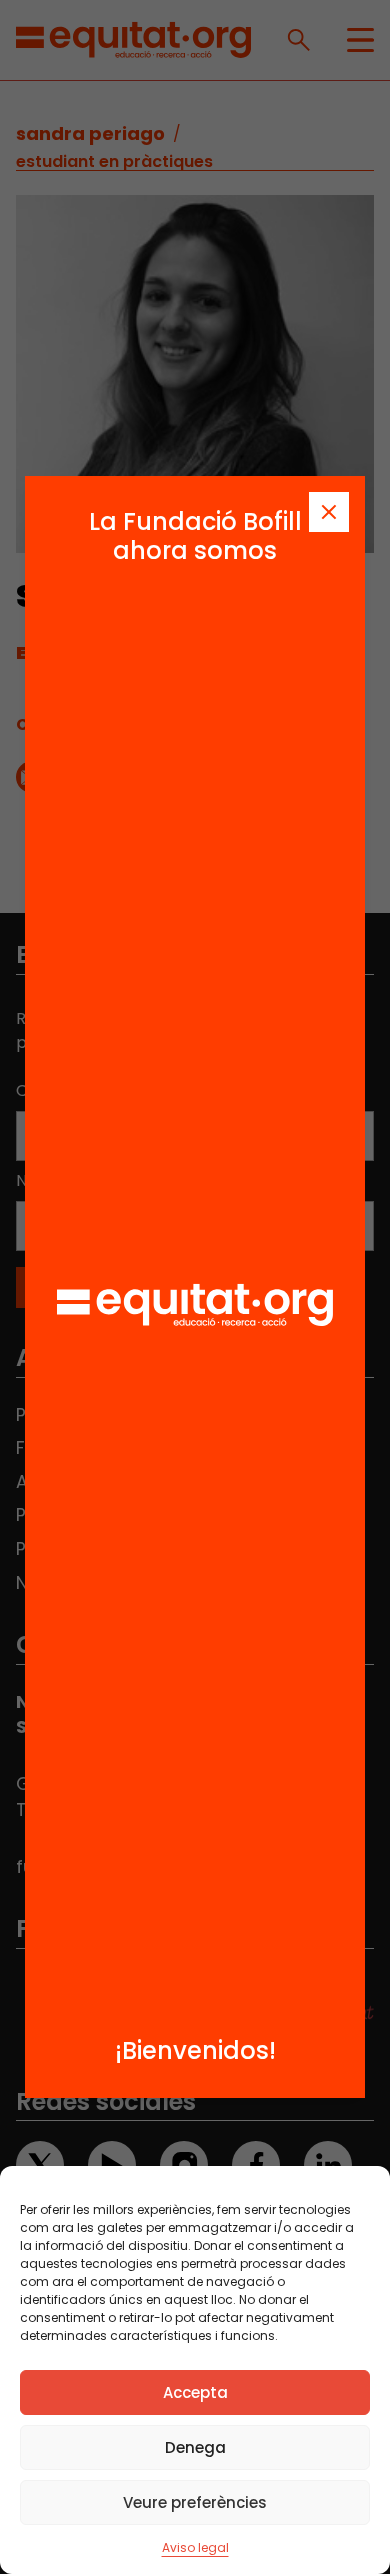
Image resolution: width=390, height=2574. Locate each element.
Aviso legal (195, 2547)
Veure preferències (195, 2502)
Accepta (195, 2392)
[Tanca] (329, 512)
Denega (195, 2447)
